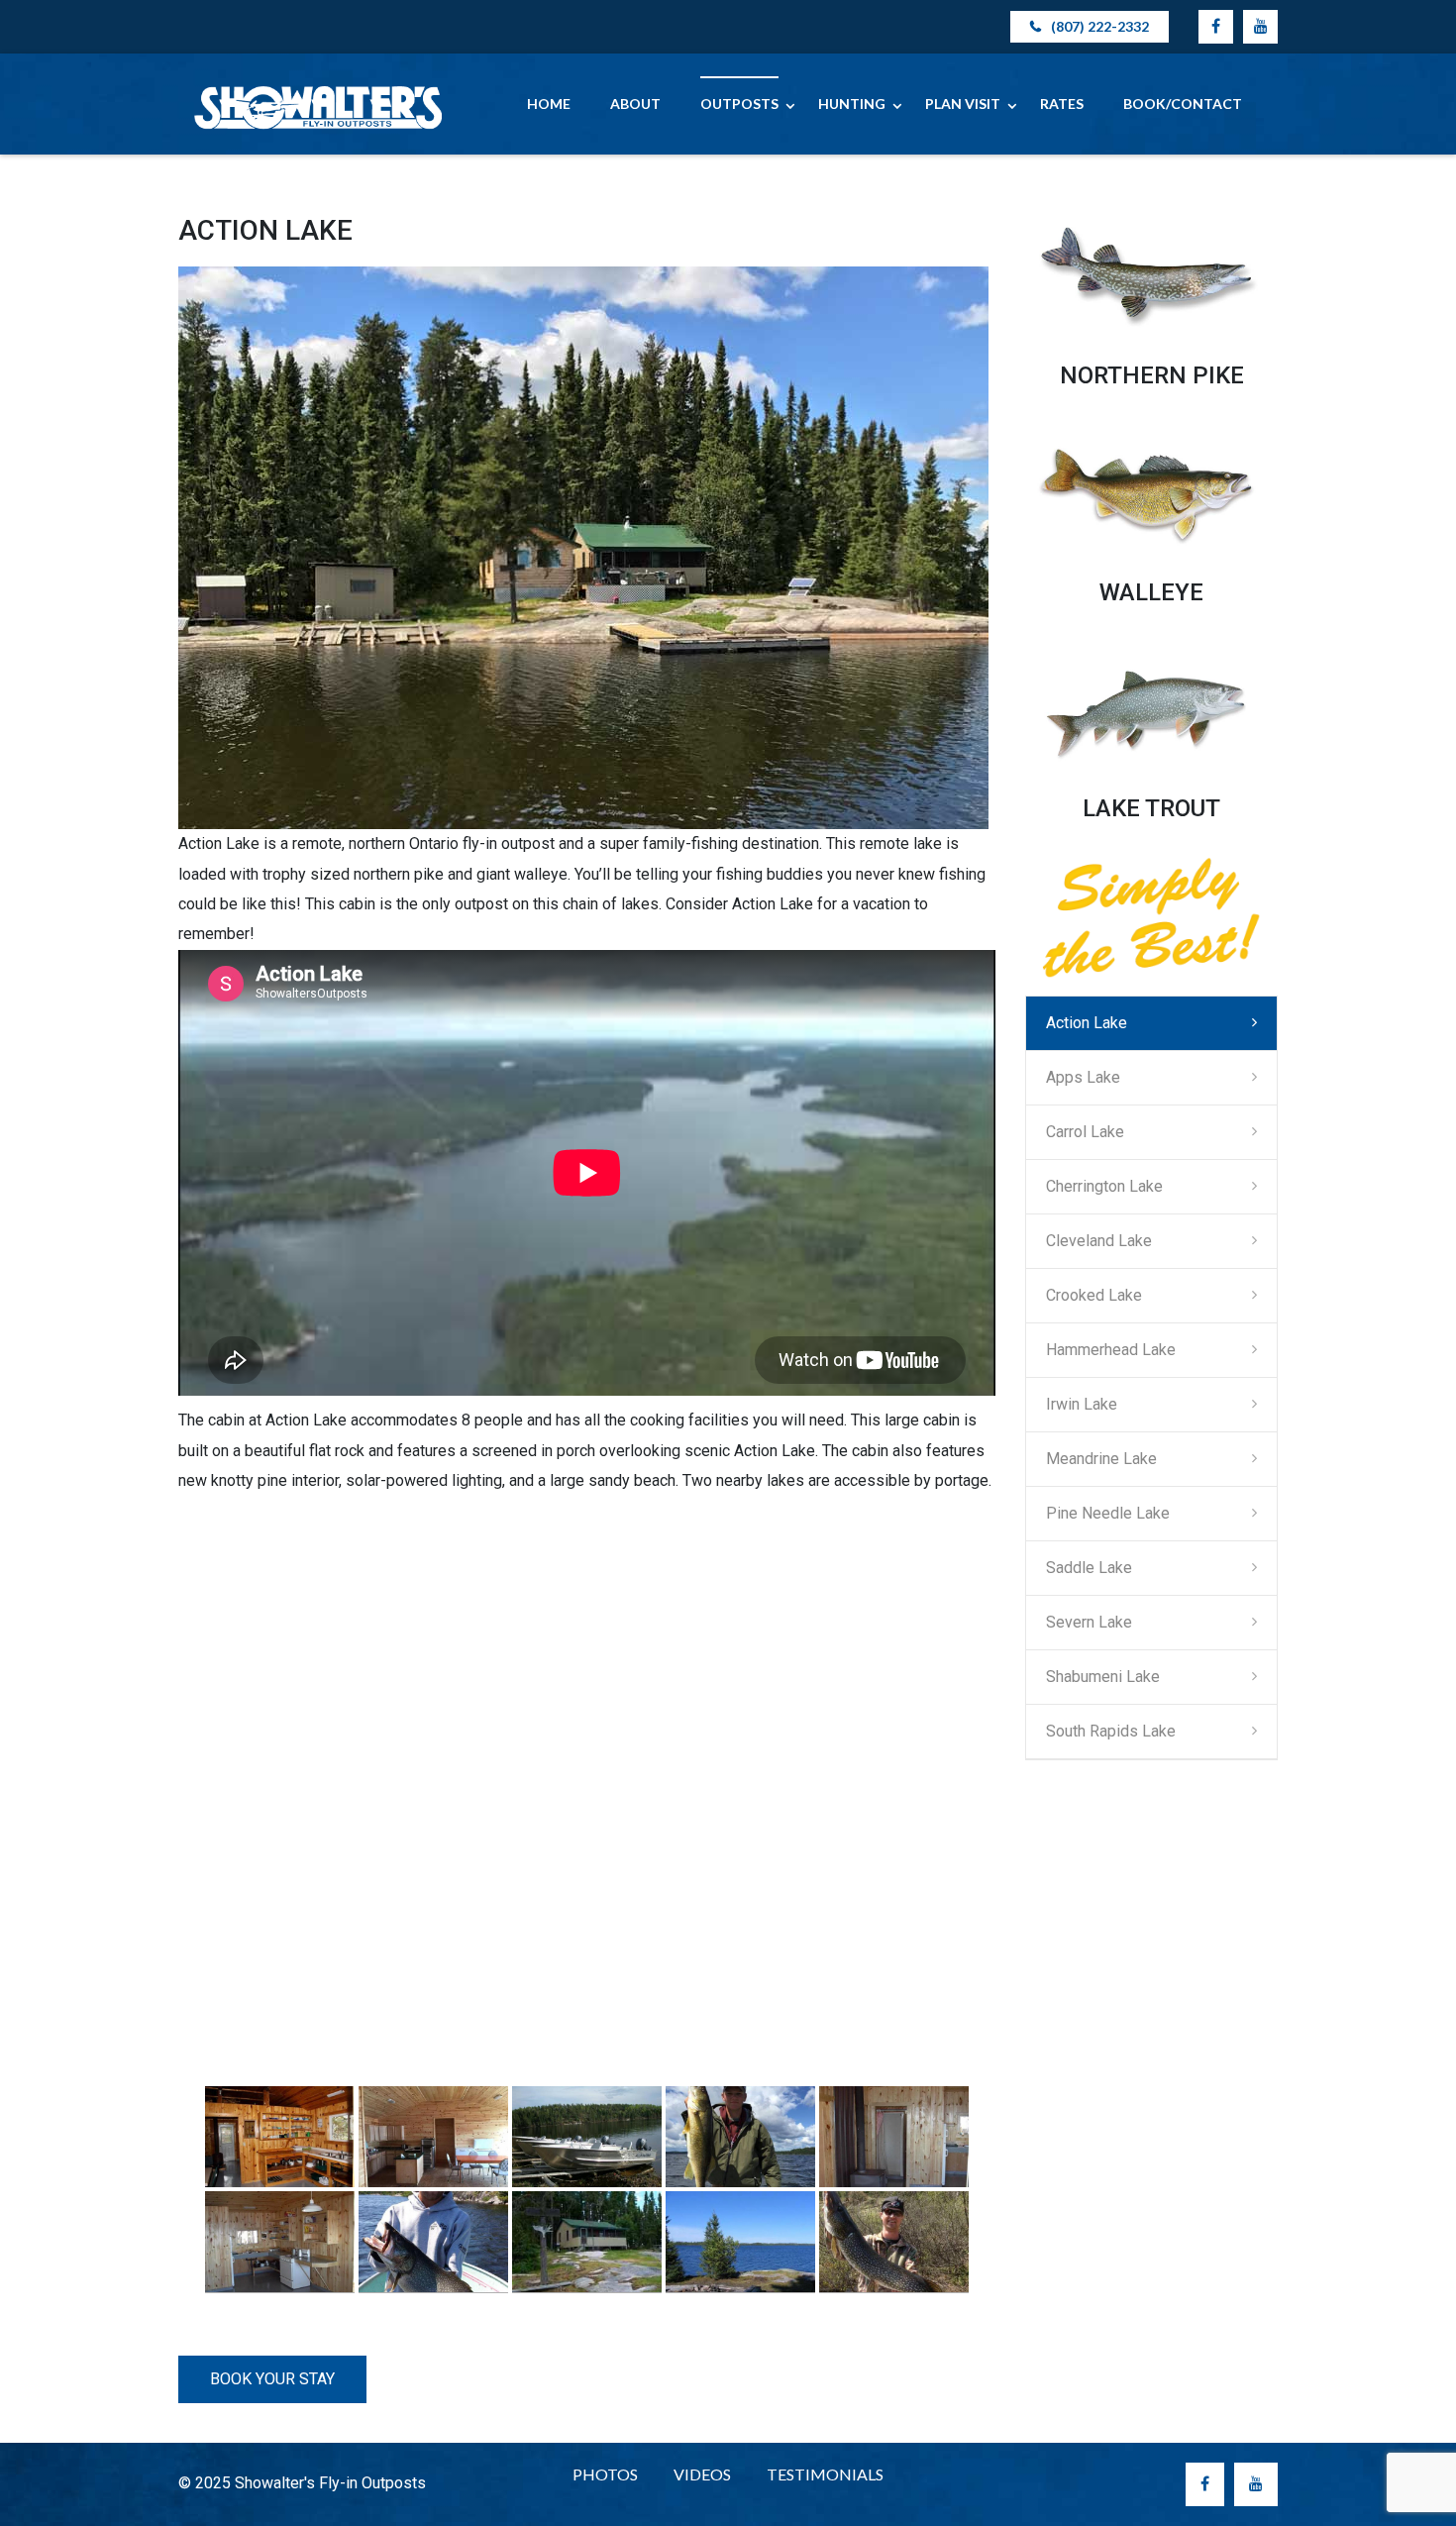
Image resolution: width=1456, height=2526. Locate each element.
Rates (1062, 104)
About (635, 104)
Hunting (852, 104)
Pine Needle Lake (1108, 1513)
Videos (702, 2474)
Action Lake (1087, 1023)
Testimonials (825, 2474)
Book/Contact (1183, 104)
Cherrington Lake (1104, 1186)
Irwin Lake (1082, 1404)
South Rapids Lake (1111, 1731)
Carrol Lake (1085, 1132)
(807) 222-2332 (1100, 26)
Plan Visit (963, 104)
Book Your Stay (272, 2379)
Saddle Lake (1089, 1568)
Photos (605, 2474)
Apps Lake (1083, 1077)
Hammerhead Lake (1111, 1350)
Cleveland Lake (1099, 1241)
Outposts (739, 104)
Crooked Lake (1094, 1295)
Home (549, 104)
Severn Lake (1089, 1622)
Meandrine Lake (1101, 1459)
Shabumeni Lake (1103, 1677)
